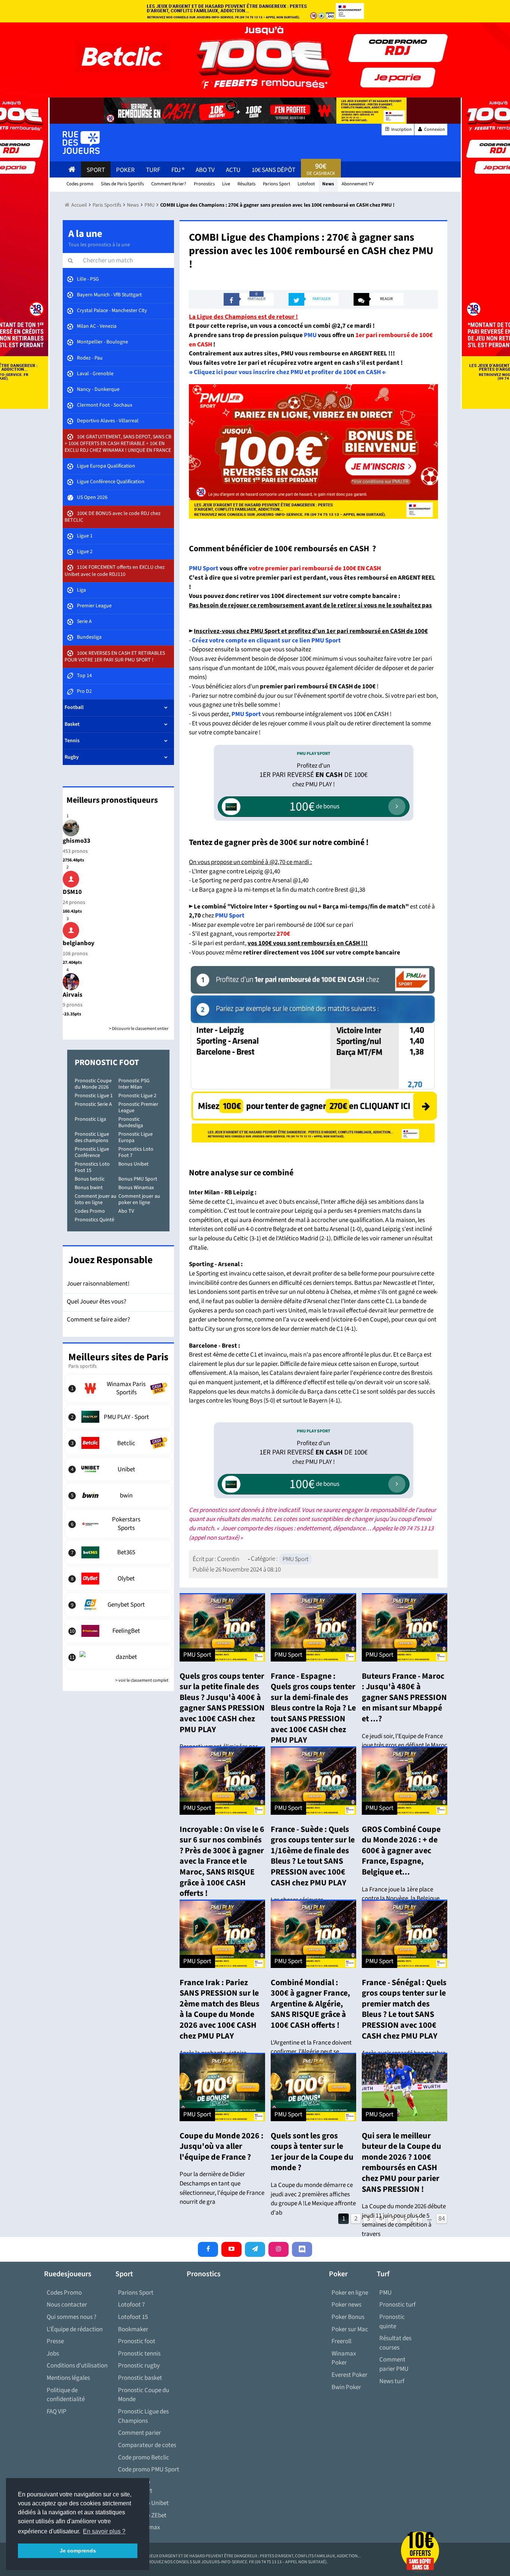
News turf (392, 2381)
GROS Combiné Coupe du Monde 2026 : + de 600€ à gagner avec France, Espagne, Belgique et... (401, 1851)
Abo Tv (205, 170)
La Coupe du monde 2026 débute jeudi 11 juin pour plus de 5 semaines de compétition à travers (404, 2220)
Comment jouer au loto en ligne (96, 1199)
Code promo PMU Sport (149, 2469)
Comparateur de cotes (147, 2445)
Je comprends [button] (78, 2551)
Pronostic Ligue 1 (94, 1096)
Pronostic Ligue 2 (137, 1096)
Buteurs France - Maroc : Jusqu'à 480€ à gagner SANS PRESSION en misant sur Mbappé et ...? (404, 1697)
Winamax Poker (344, 2358)
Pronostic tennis (139, 2354)
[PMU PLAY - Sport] (119, 1417)
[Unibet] (119, 1469)
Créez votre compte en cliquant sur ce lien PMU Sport (266, 641)
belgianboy (79, 943)
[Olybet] (119, 1579)
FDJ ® (178, 170)
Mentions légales (68, 2378)
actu (233, 170)
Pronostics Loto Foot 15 (92, 1167)
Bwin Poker (346, 2387)
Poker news (346, 2305)
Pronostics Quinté (94, 1220)
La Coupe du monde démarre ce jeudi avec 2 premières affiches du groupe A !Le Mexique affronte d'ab (313, 2199)
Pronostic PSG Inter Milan (134, 1084)
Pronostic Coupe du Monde (144, 2395)
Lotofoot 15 (133, 2317)
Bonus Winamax (136, 1188)
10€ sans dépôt (273, 170)
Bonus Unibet (133, 1164)
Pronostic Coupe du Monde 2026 (93, 1084)
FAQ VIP (57, 2412)
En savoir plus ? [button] (104, 2531)
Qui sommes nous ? (71, 2317)
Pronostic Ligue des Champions (143, 2416)
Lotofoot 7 (131, 2305)
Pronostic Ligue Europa (136, 1137)
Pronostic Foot (107, 1062)
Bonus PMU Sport (138, 1179)
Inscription (401, 129)
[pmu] (313, 1053)
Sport (96, 170)
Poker (125, 170)
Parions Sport (136, 2293)
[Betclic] (119, 1443)
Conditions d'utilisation (77, 2366)
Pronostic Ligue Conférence (92, 1152)
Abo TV (126, 1211)
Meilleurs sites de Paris (118, 1357)
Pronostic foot (137, 2341)
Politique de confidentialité (66, 2395)
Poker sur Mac (350, 2329)
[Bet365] (119, 1552)
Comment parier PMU (394, 2364)
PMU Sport (204, 568)
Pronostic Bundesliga (131, 1122)
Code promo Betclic (144, 2458)
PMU (311, 335)
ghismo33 (77, 841)
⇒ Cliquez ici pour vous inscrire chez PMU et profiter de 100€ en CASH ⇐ (287, 372)
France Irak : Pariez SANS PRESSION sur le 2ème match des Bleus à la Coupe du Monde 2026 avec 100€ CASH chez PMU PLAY (220, 2009)
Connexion (434, 129)
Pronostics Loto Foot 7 (136, 1152)
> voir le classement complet (142, 1680)
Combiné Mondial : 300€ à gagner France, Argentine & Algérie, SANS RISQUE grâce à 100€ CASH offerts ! (310, 2004)
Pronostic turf (397, 2305)
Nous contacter (67, 2305)
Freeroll (341, 2341)
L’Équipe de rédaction (75, 2329)
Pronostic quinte (392, 2322)
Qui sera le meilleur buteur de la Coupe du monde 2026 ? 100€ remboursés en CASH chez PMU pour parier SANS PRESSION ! (402, 2162)
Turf (153, 170)
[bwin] (119, 1495)
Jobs (53, 2354)
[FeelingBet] (119, 1631)
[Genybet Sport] (119, 1605)
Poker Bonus (348, 2317)
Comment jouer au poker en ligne (139, 1199)
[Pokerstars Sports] (119, 1524)
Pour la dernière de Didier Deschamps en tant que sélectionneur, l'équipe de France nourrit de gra (222, 2188)
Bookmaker (133, 2329)
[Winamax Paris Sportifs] (119, 1388)
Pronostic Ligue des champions (92, 1137)
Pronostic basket (140, 2378)
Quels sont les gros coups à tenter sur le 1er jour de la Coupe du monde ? (312, 2152)
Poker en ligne (350, 2293)
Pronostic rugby (139, 2366)
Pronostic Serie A (93, 1104)
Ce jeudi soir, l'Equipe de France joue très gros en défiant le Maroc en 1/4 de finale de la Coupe (405, 1745)
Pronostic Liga (90, 1119)
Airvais (73, 995)
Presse (55, 2341)
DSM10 (72, 892)
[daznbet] (119, 1657)
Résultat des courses (395, 2343)
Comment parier (139, 2433)
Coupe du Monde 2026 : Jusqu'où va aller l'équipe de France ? (222, 2146)
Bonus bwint (89, 1188)
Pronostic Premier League (138, 1107)
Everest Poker (349, 2375)
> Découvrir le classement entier (139, 1029)
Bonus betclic (90, 1179)
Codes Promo (90, 1211)
